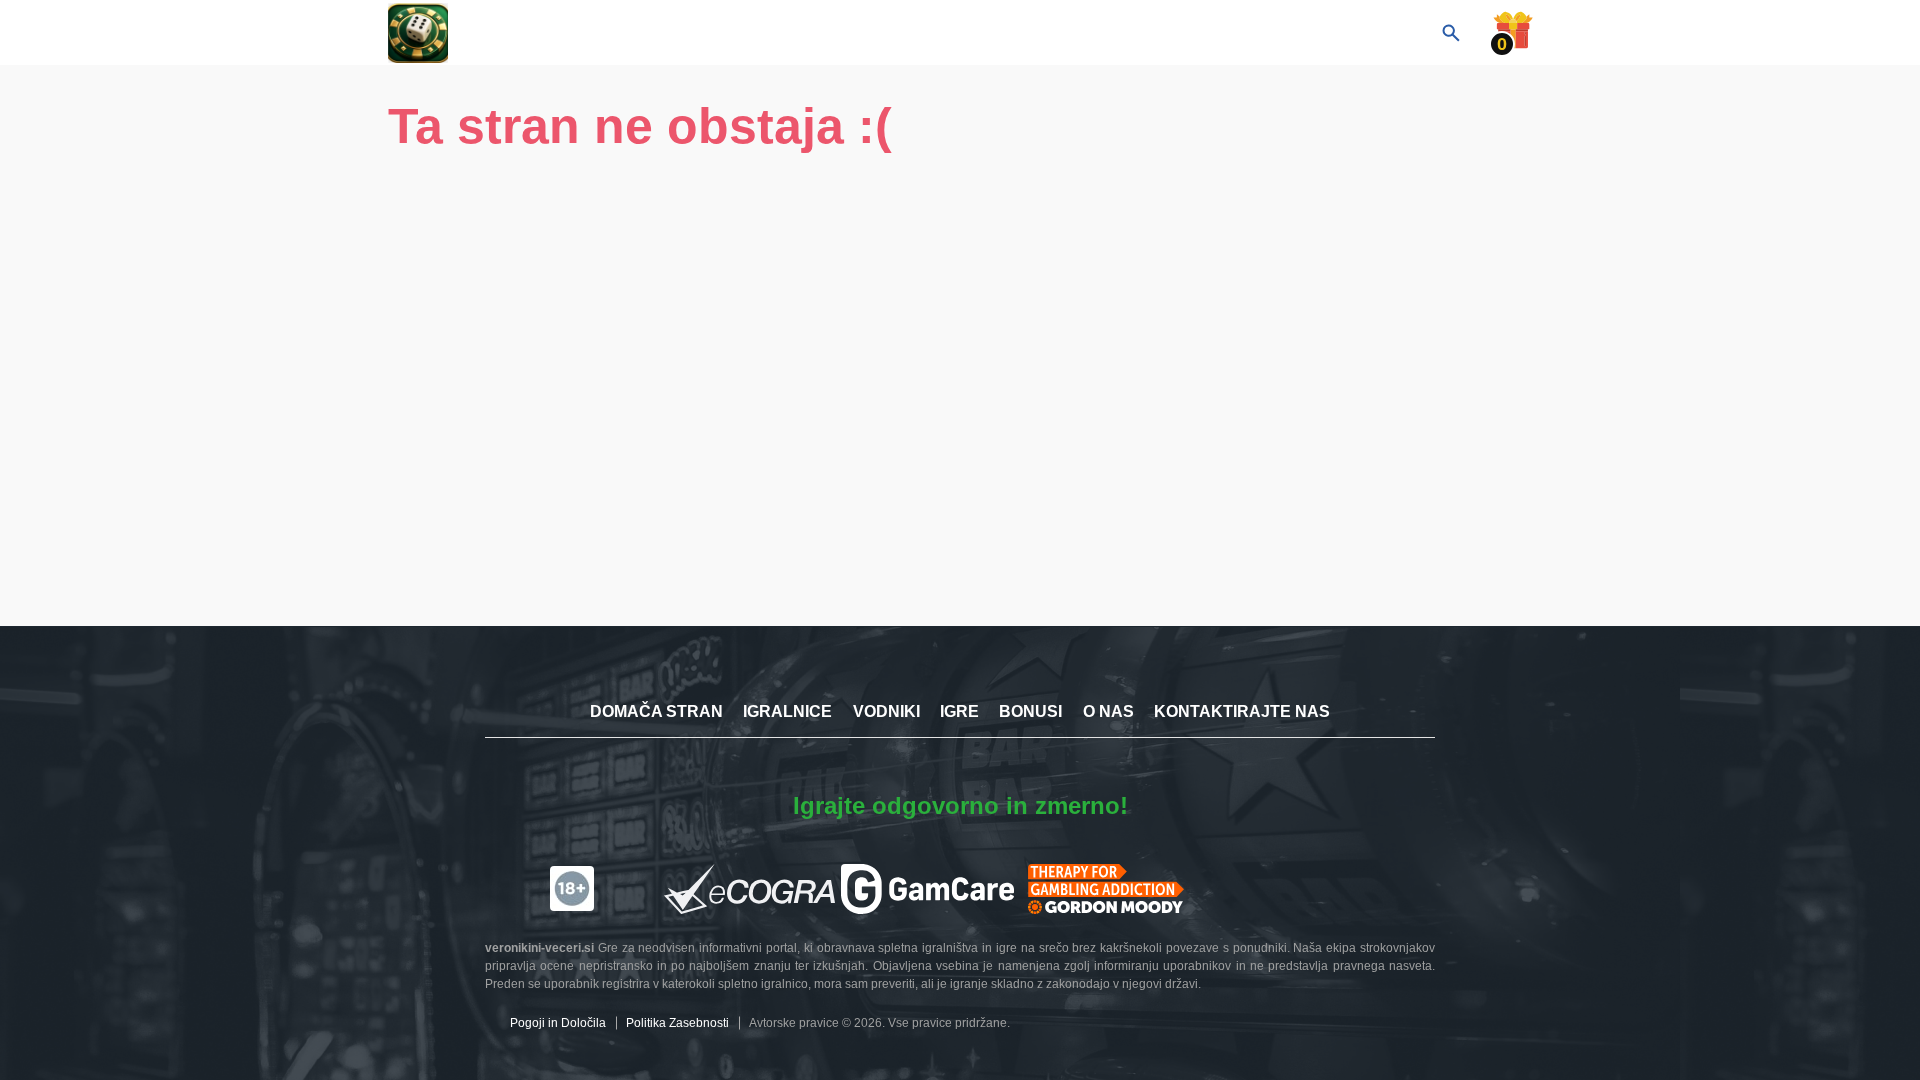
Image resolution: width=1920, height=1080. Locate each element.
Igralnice (787, 711)
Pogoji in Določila (558, 1023)
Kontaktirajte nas (1242, 711)
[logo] (488, 33)
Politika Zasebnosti (677, 1023)
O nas (1108, 711)
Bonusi (1030, 711)
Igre (959, 711)
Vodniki (886, 711)
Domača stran (656, 711)
